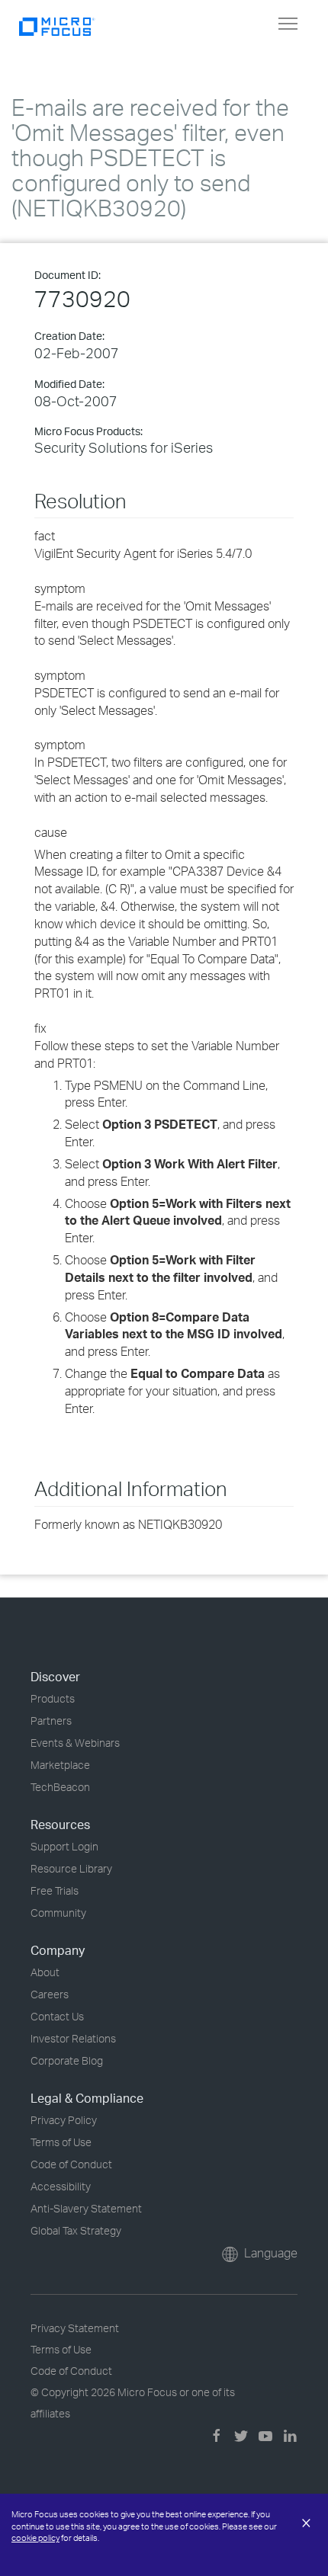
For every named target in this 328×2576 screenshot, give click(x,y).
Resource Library (71, 1868)
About (45, 1972)
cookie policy (35, 2538)
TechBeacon (60, 1787)
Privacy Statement (75, 2328)
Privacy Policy (64, 2120)
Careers (50, 1994)
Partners (51, 1721)
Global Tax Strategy (76, 2230)
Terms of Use (61, 2142)
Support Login (64, 1846)
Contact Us (57, 2016)
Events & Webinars (75, 1743)
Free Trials (55, 1890)
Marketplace (60, 1765)
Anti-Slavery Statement (86, 2208)
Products (53, 1698)
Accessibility (61, 2186)
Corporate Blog (67, 2060)
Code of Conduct (71, 2164)
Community (58, 1913)
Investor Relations (73, 2038)
